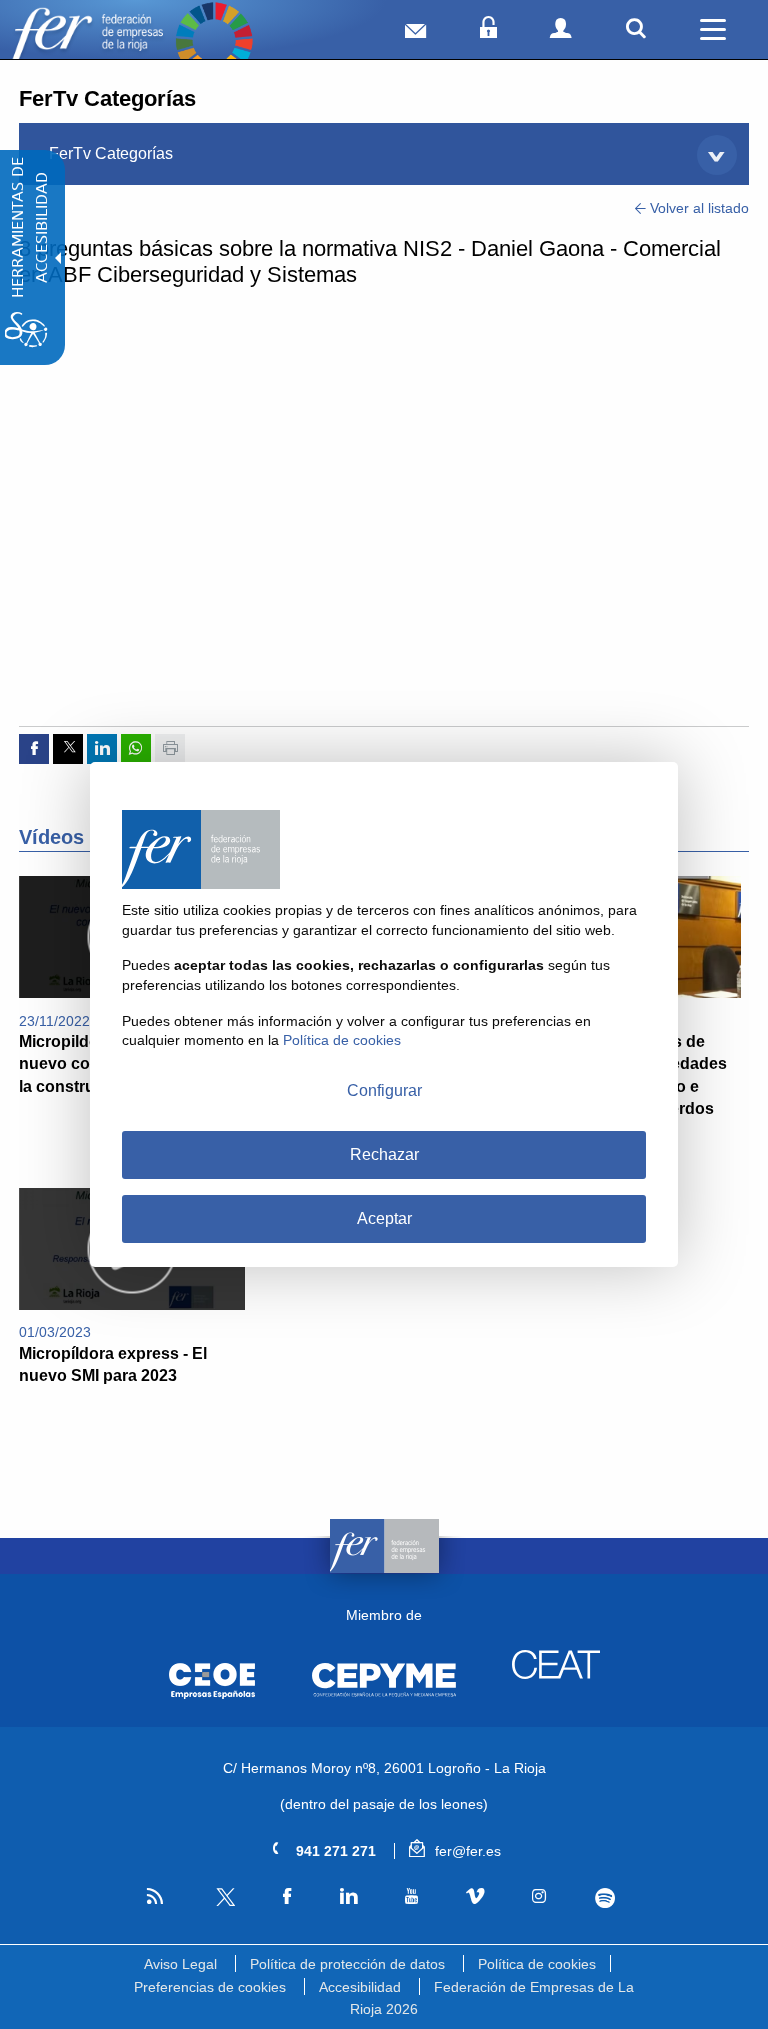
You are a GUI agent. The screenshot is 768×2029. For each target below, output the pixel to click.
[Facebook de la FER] (287, 1897)
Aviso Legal (180, 1964)
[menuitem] (384, 154)
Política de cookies (537, 1964)
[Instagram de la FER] (539, 1897)
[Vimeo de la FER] (475, 1897)
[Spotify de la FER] (604, 1898)
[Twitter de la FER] (223, 1902)
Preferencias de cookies (210, 1987)
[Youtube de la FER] (411, 1897)
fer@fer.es (466, 1851)
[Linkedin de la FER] (348, 1897)
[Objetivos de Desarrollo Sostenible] (214, 40)
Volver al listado (697, 208)
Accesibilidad (360, 1987)
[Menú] (713, 29)
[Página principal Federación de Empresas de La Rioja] (87, 40)
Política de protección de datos (347, 1964)
